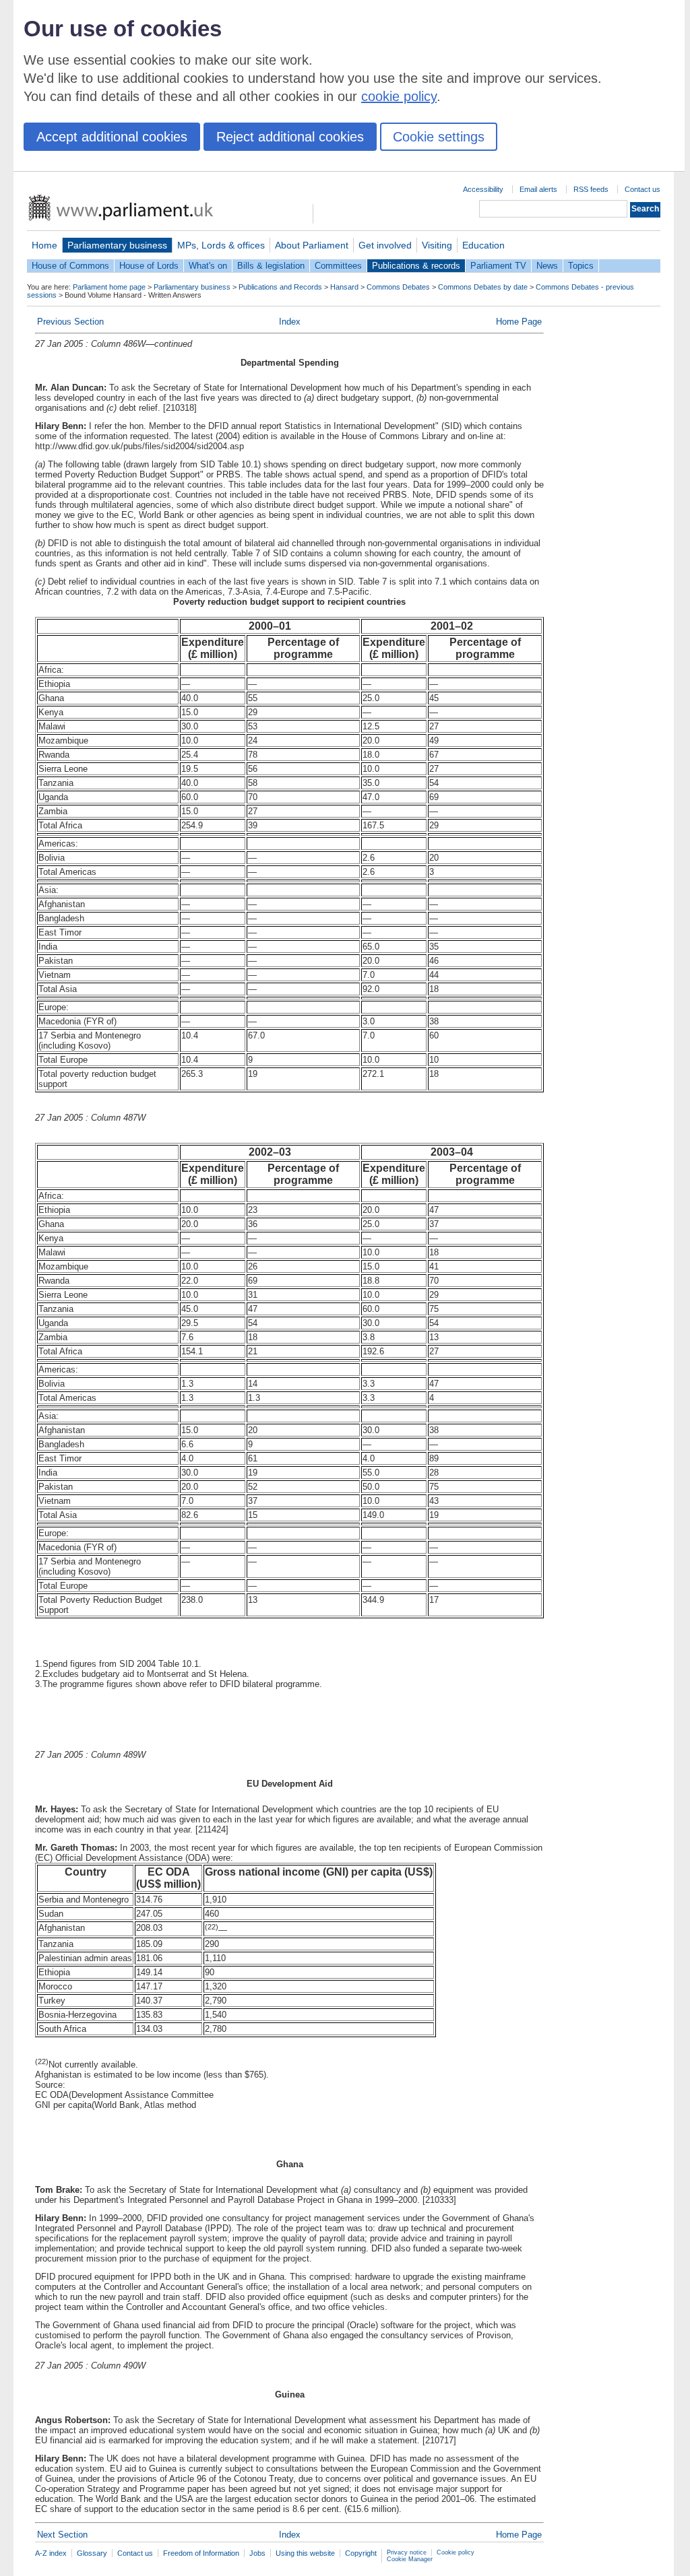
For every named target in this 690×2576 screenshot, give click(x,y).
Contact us (642, 189)
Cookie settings (439, 137)
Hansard (344, 287)
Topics (581, 266)
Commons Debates (398, 287)
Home (44, 245)
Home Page (519, 322)
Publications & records (416, 266)
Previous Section (70, 322)
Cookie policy (456, 2552)
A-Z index (51, 2553)
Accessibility (483, 189)
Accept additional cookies (112, 137)
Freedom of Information (201, 2553)
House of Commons (70, 266)
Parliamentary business (117, 245)
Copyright (361, 2553)
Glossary (92, 2553)
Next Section (62, 2535)
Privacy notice (407, 2552)
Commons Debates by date (483, 287)
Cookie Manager (410, 2559)
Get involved (385, 245)
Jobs (257, 2553)
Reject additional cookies (290, 137)
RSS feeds (591, 189)
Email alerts (538, 189)
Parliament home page (109, 287)
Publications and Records (280, 287)
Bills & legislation (271, 266)
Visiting (437, 245)
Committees (338, 266)
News (547, 266)
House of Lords (149, 266)
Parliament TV (498, 266)
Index (290, 322)
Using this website (305, 2553)
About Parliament (312, 245)
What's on (208, 266)
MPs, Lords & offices (221, 245)
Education (483, 245)
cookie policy (399, 96)
